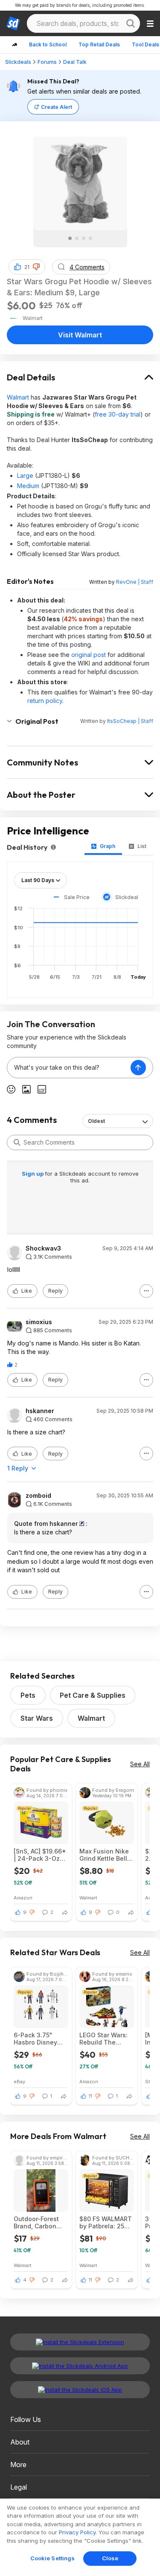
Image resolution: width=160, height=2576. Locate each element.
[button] (36, 267)
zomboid (38, 1496)
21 (27, 267)
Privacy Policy (77, 2532)
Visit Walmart (80, 335)
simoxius (39, 1322)
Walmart (18, 397)
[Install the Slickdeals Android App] (80, 2366)
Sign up (33, 1174)
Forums (47, 62)
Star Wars (37, 1718)
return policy (45, 701)
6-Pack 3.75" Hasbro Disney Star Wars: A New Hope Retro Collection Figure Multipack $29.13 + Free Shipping (39, 2039)
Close (110, 2558)
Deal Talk (75, 62)
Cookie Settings (53, 2558)
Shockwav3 (43, 1248)
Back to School (48, 44)
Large (25, 476)
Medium (28, 486)
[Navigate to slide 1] (70, 238)
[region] (80, 2537)
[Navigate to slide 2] (77, 238)
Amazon (23, 1898)
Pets (28, 1695)
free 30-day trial (118, 414)
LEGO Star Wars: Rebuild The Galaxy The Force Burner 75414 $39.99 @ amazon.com (105, 2039)
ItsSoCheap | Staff (130, 721)
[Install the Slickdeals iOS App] (80, 2390)
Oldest (96, 1121)
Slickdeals (18, 62)
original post (89, 655)
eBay (19, 2081)
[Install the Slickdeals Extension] (80, 2342)
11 (90, 2096)
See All (140, 1764)
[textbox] (69, 1068)
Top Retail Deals (99, 44)
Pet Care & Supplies (93, 1695)
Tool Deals (145, 44)
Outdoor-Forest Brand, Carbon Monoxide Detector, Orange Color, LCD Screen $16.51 (40, 2222)
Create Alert (57, 107)
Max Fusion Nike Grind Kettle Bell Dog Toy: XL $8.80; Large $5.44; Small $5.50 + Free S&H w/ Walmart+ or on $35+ (107, 1855)
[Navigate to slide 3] (84, 238)
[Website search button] (131, 23)
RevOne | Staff (135, 582)
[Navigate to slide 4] (90, 238)
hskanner (40, 1411)
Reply (55, 1291)
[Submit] (17, 1142)
